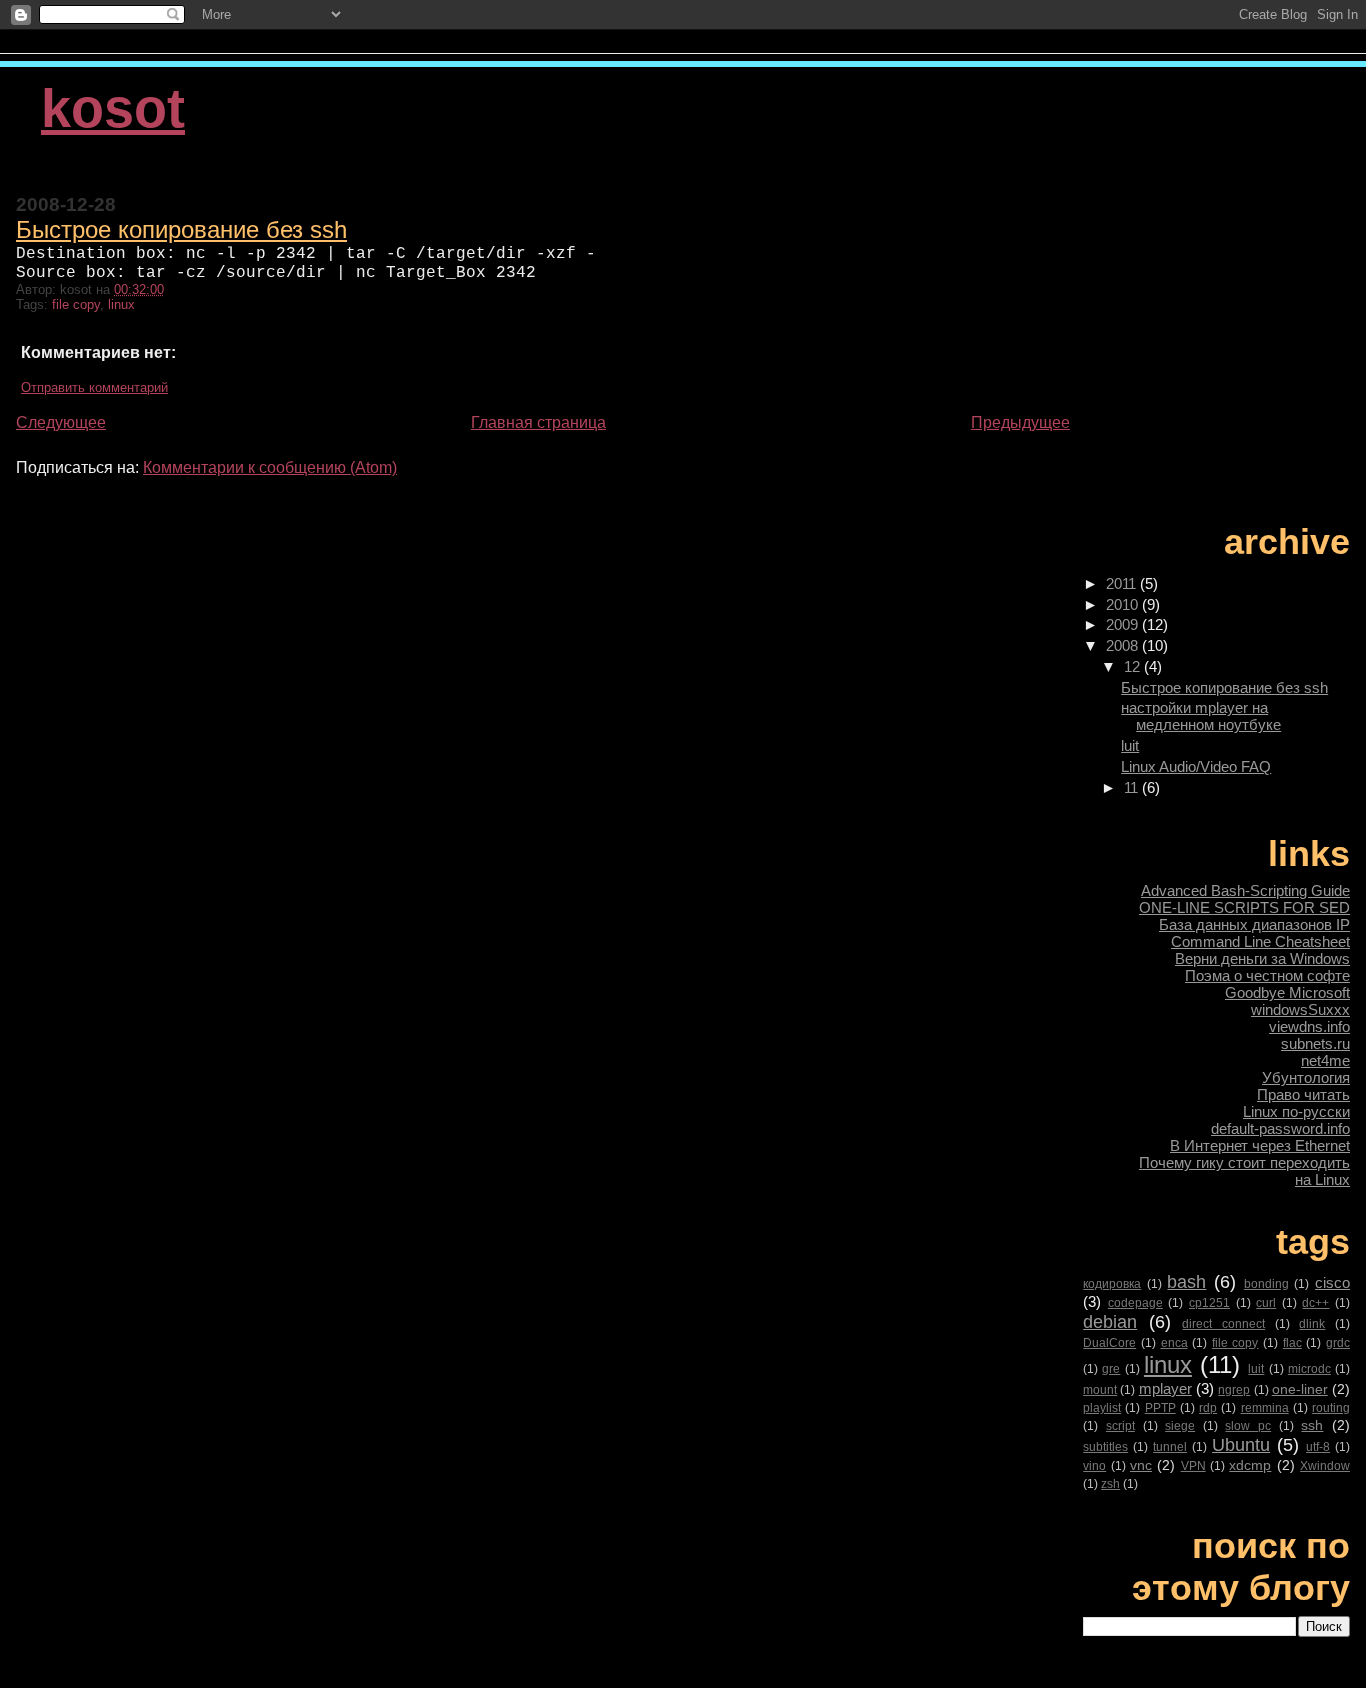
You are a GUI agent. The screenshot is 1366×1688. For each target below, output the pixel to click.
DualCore (1109, 1343)
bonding (1266, 1284)
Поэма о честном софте (1267, 975)
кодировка (1112, 1284)
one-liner (1300, 1389)
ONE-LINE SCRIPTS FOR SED (1244, 907)
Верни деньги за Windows (1262, 958)
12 (1134, 666)
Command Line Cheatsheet (1260, 941)
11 (1133, 787)
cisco (1332, 1282)
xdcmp (1250, 1465)
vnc (1141, 1465)
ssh (1312, 1425)
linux (121, 304)
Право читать (1303, 1094)
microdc (1309, 1369)
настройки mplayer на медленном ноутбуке (1201, 716)
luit (1130, 745)
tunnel (1170, 1447)
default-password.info (1280, 1128)
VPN (1193, 1466)
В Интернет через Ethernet (1260, 1145)
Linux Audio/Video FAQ (1196, 766)
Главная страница (538, 422)
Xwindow (1325, 1466)
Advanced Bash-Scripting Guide (1245, 890)
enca (1174, 1343)
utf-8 (1318, 1447)
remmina (1265, 1408)
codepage (1135, 1303)
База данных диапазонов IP (1254, 924)
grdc (1338, 1343)
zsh (1110, 1484)
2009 (1124, 624)
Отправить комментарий (94, 387)
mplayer (1165, 1388)
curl (1266, 1303)
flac (1292, 1343)
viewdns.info (1309, 1026)
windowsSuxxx (1300, 1009)
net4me (1325, 1060)
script (1120, 1426)
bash (1186, 1281)
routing (1331, 1408)
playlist (1102, 1408)
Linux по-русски (1296, 1111)
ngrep (1234, 1390)
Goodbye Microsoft (1287, 992)
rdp (1208, 1408)
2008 (1124, 645)
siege (1180, 1426)
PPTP (1160, 1408)
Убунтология (1306, 1077)
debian (1110, 1321)
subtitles (1105, 1447)
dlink (1312, 1324)
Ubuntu (1241, 1444)
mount (1100, 1390)
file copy (76, 304)
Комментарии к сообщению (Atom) (270, 467)
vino (1094, 1466)
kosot (113, 108)
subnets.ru (1315, 1043)
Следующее (61, 422)
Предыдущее (1020, 422)
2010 (1124, 604)
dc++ (1315, 1303)
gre (1111, 1369)
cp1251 (1209, 1303)
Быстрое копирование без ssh (181, 229)
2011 (1123, 583)
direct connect (1223, 1324)
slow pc (1248, 1426)
